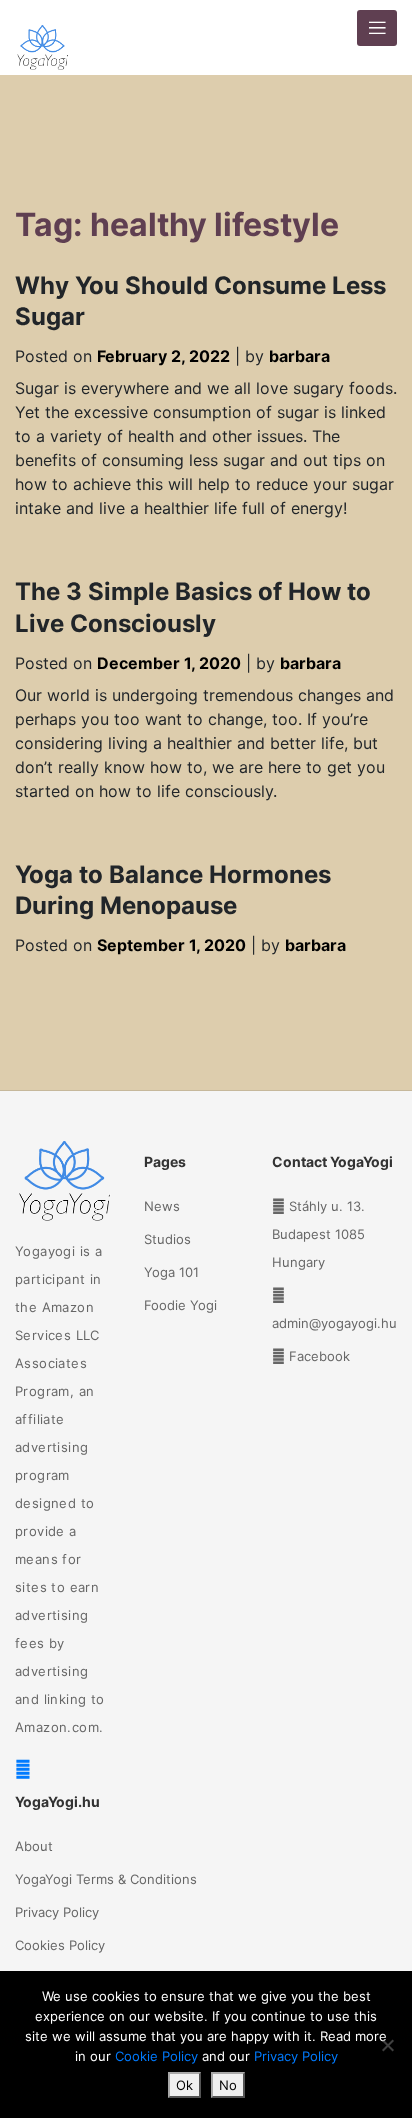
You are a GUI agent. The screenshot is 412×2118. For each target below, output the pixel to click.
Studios (167, 1239)
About (34, 1846)
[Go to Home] (42, 37)
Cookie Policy (156, 2056)
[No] (387, 2045)
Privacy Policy (57, 1912)
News (162, 1206)
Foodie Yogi (180, 1305)
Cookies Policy (60, 1945)
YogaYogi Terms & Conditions (106, 1879)
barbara (299, 356)
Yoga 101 (171, 1272)
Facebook (319, 1356)
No (228, 2085)
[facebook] (23, 1769)
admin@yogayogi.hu (334, 1323)
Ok (184, 2085)
